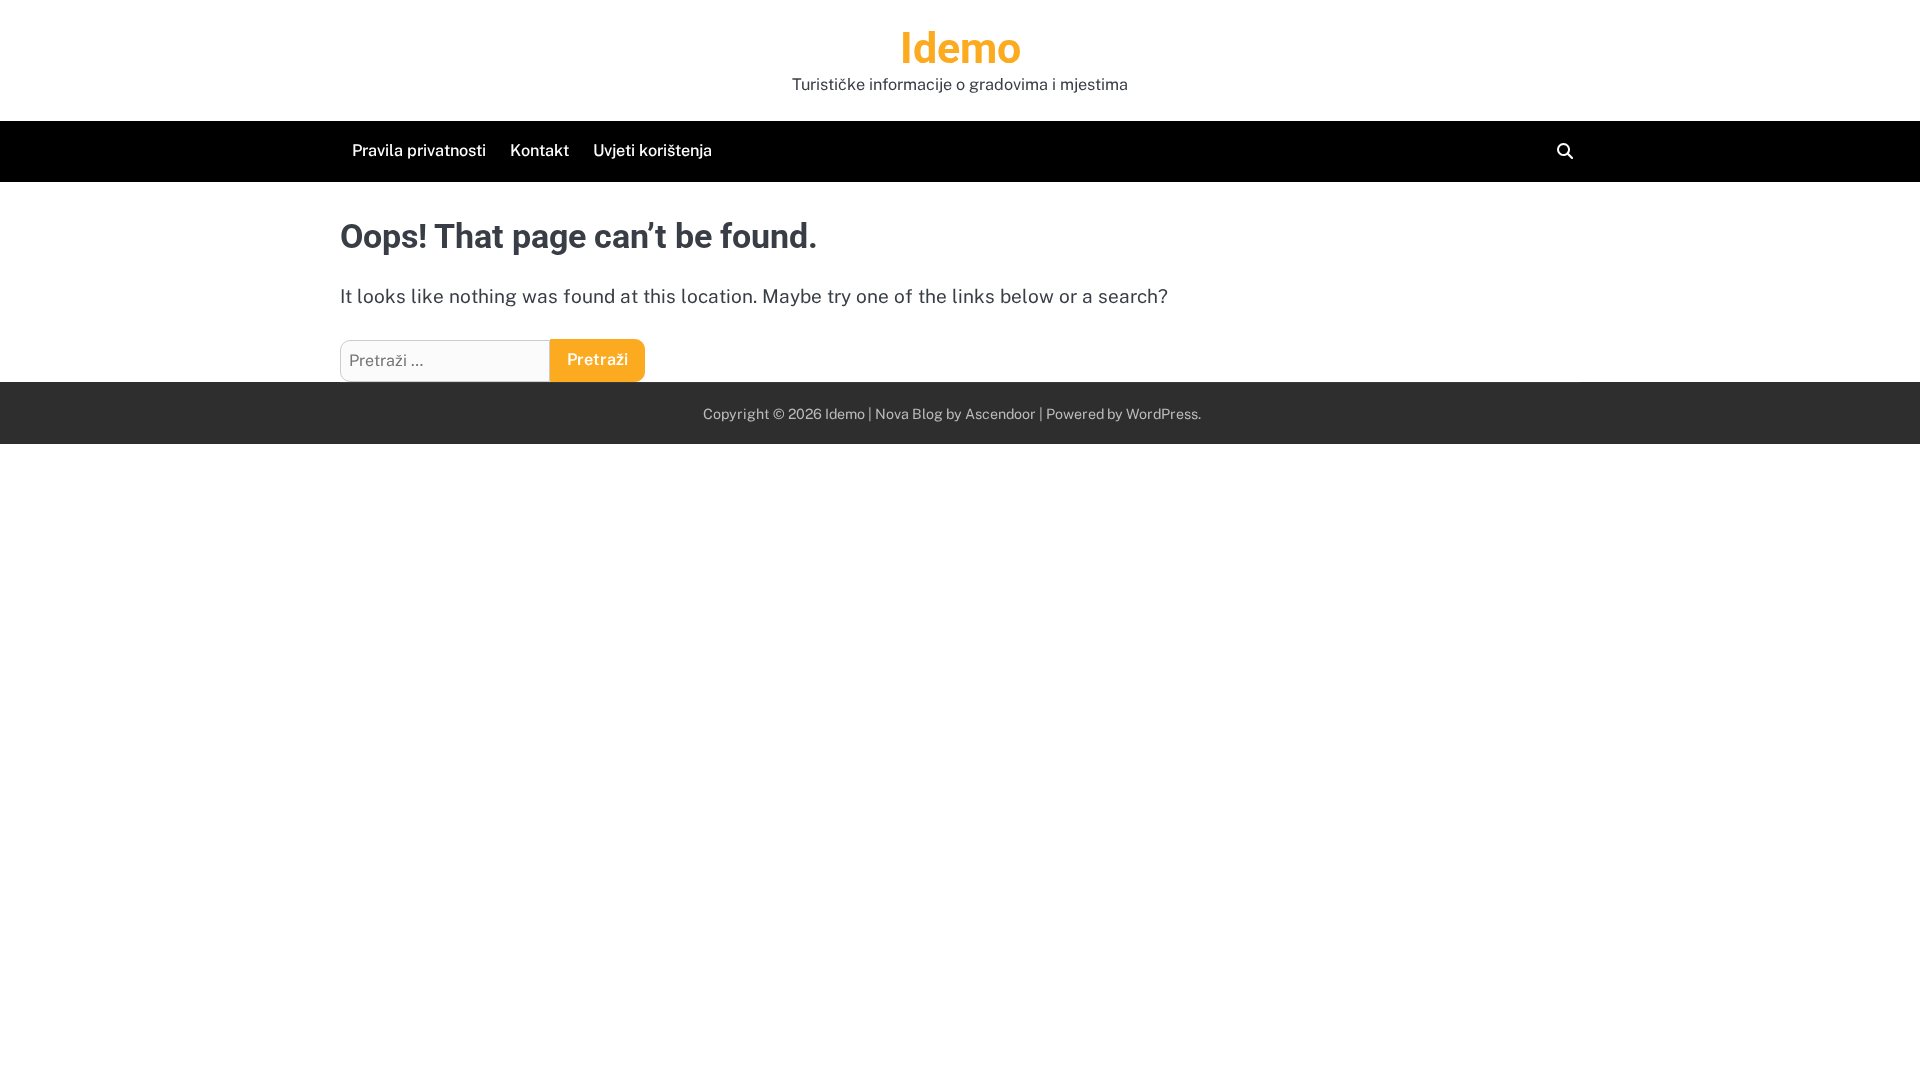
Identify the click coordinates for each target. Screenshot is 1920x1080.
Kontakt (539, 150)
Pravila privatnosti (419, 150)
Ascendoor (1000, 413)
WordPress (1162, 413)
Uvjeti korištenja (652, 150)
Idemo (960, 48)
